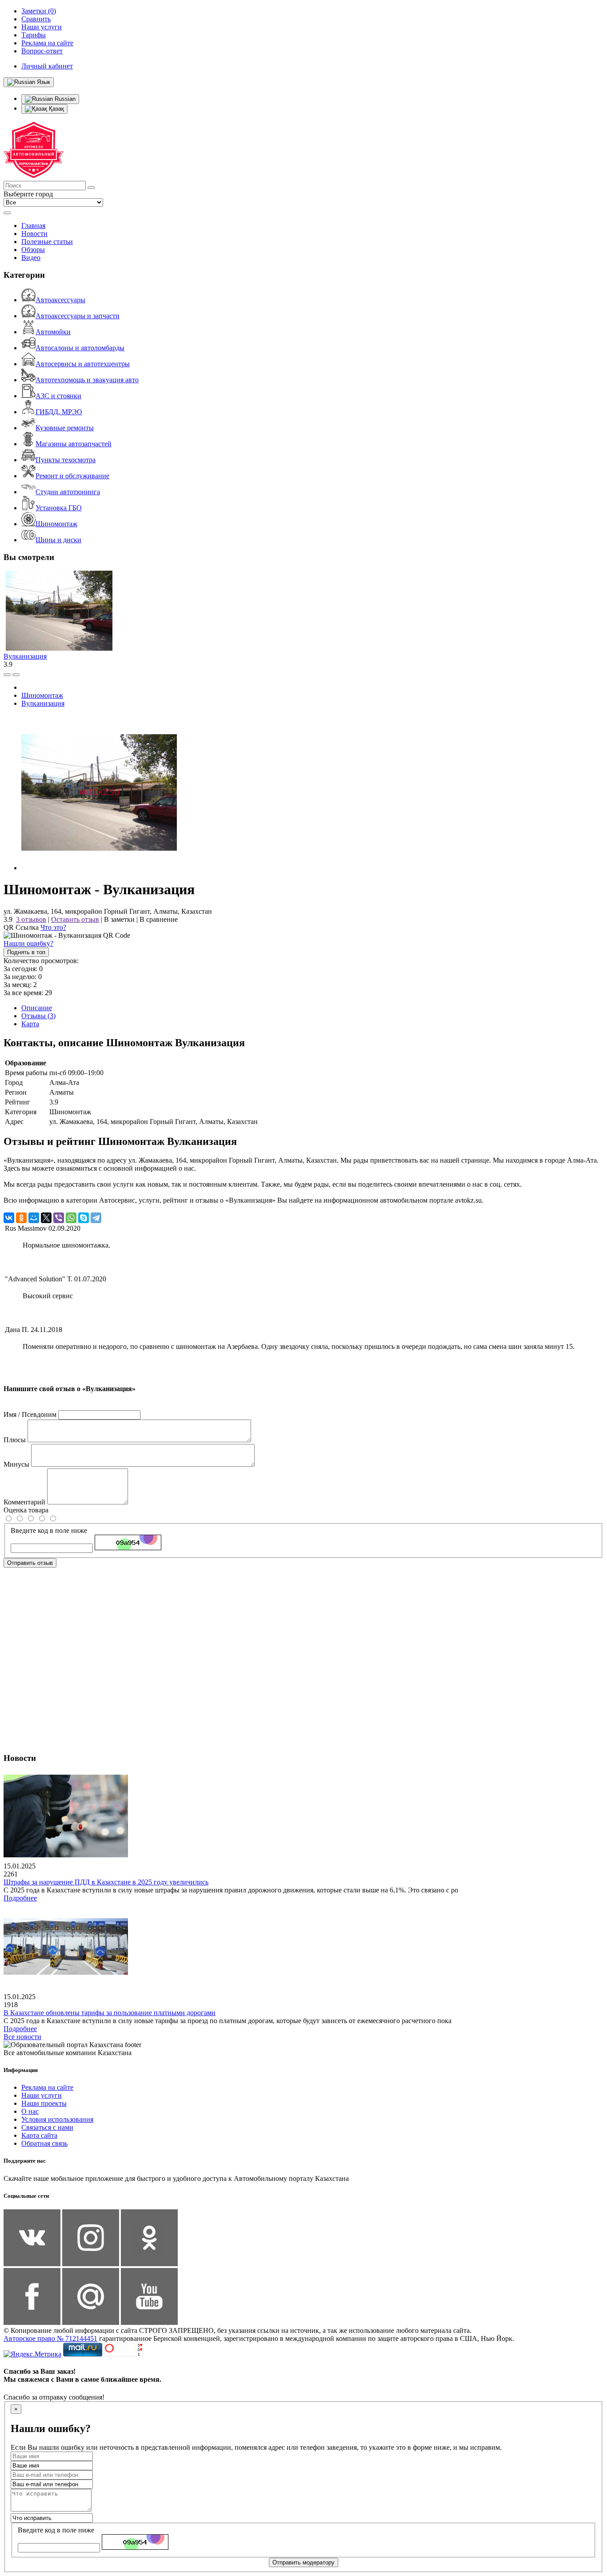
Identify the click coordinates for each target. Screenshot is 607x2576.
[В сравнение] (7, 675)
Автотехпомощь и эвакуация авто (87, 380)
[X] (46, 1218)
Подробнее (20, 1898)
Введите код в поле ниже (49, 1530)
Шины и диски (58, 540)
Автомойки (53, 332)
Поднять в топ (26, 952)
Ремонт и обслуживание (72, 476)
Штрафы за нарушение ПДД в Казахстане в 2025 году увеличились (106, 1882)
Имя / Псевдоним (30, 1414)
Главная (33, 226)
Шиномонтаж (56, 524)
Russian (64, 99)
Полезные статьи (47, 242)
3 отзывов (31, 919)
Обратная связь (44, 2143)
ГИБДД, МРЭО (59, 412)
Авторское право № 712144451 (50, 2338)
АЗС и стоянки (58, 396)
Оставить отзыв (75, 919)
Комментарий (24, 1502)
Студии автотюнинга (68, 492)
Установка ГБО (59, 508)
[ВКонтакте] (9, 1218)
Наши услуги (42, 2095)
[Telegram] (96, 1218)
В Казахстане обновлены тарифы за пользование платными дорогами (110, 2013)
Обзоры (33, 250)
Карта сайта (39, 2135)
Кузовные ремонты (65, 428)
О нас (30, 2111)
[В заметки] (16, 675)
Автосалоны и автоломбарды (80, 348)
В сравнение (159, 919)
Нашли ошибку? (28, 943)
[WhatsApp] (71, 1218)
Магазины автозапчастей (74, 444)
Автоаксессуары (60, 300)
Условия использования (57, 2119)
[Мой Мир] (34, 1218)
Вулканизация (25, 656)
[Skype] (84, 1218)
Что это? (53, 927)
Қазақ (56, 109)
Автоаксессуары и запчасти (78, 316)
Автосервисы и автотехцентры (83, 364)
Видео (31, 258)
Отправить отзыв (30, 1563)
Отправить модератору (303, 2562)
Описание (37, 1008)
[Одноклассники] (21, 1218)
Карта (30, 1024)
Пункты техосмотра (66, 460)
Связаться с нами (47, 2127)
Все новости (22, 2037)
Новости (34, 234)
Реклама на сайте (47, 2087)
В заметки (119, 919)
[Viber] (59, 1218)
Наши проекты (44, 2103)
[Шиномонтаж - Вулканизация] (99, 868)
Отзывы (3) (38, 1016)
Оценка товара (26, 1510)
